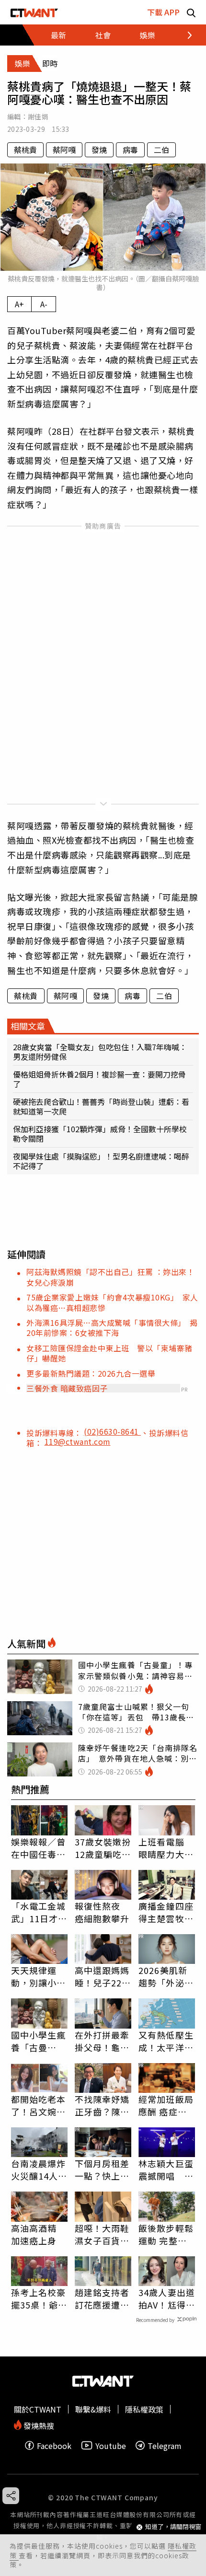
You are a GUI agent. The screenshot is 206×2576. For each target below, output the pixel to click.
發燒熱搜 (38, 2425)
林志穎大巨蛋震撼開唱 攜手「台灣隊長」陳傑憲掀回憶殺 (166, 2170)
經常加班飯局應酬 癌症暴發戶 (166, 2105)
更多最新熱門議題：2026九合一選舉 (91, 1373)
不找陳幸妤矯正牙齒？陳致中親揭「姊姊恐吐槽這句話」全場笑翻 (102, 2105)
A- (44, 304)
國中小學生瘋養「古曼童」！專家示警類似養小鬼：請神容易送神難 (39, 2041)
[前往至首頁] (34, 12)
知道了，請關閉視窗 (173, 2527)
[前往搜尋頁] (191, 12)
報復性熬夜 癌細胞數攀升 (102, 1912)
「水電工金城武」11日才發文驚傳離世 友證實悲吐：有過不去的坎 (39, 1912)
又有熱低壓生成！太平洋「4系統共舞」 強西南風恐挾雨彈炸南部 (167, 2041)
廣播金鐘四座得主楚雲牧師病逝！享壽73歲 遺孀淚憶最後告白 (167, 1912)
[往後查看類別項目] (184, 35)
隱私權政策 (144, 2409)
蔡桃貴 (25, 150)
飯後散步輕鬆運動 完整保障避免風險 (166, 2234)
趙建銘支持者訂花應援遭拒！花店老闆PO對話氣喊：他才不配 (102, 2298)
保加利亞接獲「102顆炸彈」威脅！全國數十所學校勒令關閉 (100, 1134)
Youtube (111, 2445)
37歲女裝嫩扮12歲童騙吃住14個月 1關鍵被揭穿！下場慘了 (103, 1848)
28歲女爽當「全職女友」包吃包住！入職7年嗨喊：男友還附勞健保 (100, 1052)
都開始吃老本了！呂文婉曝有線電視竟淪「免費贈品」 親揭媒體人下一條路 (39, 2105)
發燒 (99, 150)
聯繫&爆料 (93, 2409)
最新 (58, 35)
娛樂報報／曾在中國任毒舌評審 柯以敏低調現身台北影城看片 (39, 1848)
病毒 (130, 150)
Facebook (54, 2445)
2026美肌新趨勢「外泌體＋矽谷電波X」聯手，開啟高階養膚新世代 (166, 1976)
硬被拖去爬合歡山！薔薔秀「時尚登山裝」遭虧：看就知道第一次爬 (101, 1106)
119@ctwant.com (78, 1441)
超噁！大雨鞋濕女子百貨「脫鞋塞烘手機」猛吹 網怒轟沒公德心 (102, 2234)
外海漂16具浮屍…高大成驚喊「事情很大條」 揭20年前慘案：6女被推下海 (112, 1328)
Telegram (165, 2445)
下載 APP (163, 12)
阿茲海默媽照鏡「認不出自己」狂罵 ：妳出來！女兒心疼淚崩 (110, 1277)
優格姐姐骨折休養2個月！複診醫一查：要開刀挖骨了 (99, 1079)
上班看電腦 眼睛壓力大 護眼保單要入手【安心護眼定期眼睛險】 (166, 1848)
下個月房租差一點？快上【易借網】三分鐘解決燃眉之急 (102, 2170)
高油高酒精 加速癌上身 (34, 2234)
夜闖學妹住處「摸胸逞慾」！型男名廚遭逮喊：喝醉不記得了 (101, 1161)
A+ (19, 304)
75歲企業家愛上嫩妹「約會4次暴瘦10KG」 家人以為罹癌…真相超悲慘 (112, 1302)
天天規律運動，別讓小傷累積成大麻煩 (39, 1976)
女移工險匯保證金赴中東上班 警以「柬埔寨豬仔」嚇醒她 (109, 1353)
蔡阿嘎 (64, 150)
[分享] (11, 2496)
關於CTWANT (38, 2409)
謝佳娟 (38, 116)
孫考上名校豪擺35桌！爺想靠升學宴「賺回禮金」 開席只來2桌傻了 (39, 2298)
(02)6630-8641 (112, 1431)
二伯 (161, 150)
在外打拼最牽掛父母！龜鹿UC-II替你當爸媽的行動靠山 (102, 2041)
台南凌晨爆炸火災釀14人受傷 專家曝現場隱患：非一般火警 (39, 2170)
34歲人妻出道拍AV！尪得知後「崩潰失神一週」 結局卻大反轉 (167, 2298)
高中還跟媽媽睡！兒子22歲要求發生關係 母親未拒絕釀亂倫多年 (103, 1976)
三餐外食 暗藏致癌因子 (67, 1388)
